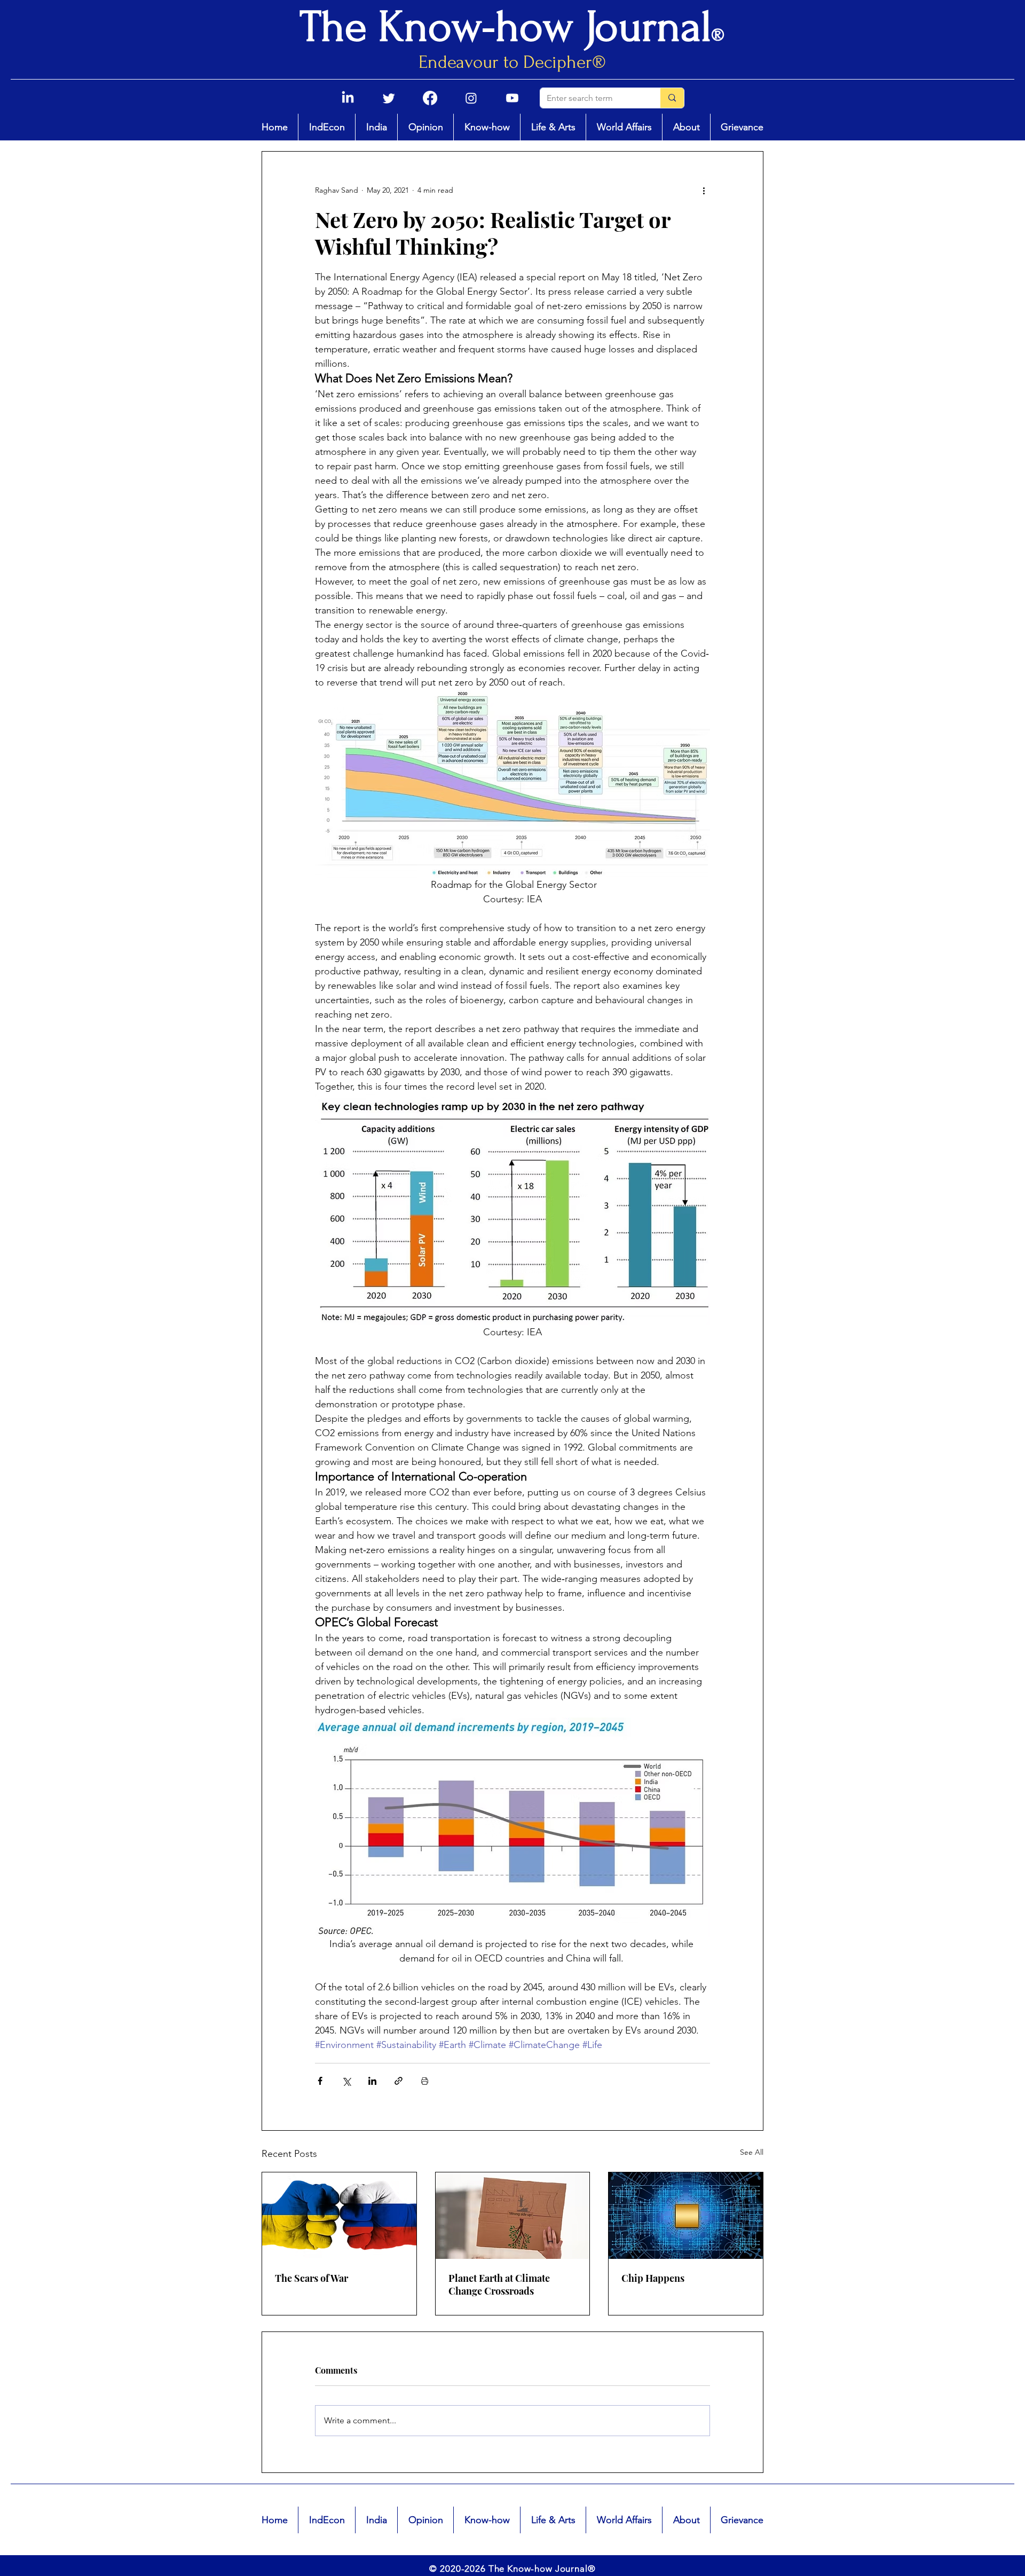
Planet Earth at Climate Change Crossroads (499, 2284)
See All (752, 2152)
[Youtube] (512, 98)
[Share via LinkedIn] (372, 2081)
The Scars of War (312, 2278)
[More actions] (704, 190)
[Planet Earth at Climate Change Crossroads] (513, 2216)
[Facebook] (430, 98)
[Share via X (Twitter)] (346, 2081)
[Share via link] (399, 2081)
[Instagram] (471, 98)
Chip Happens (653, 2278)
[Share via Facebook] (320, 2081)
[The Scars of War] (339, 2216)
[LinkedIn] (348, 98)
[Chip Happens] (686, 2216)
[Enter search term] (672, 98)
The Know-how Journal (506, 27)
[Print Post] (425, 2081)
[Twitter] (389, 98)
